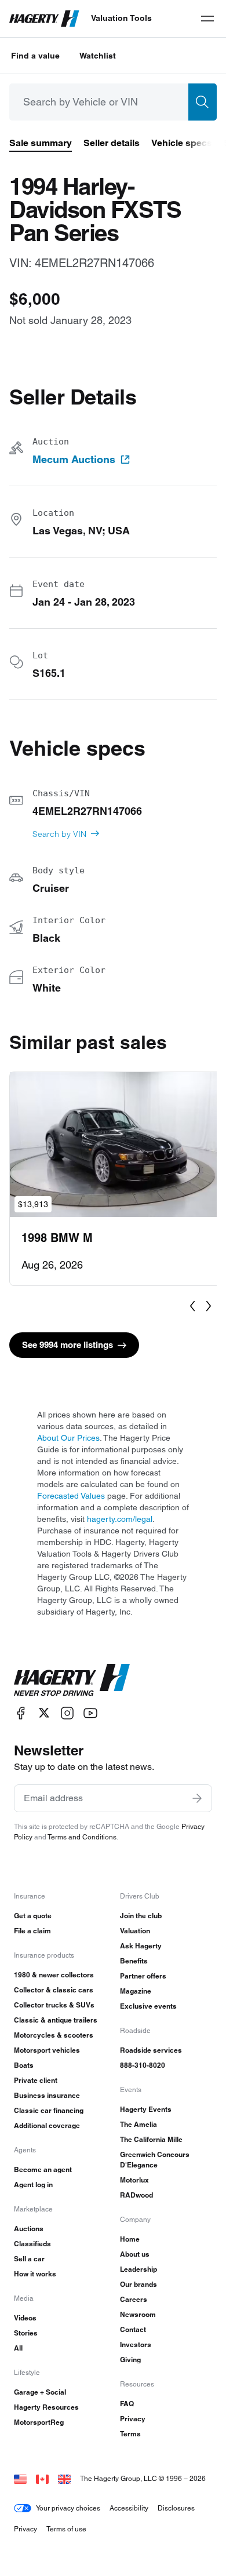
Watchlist (98, 56)
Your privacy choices (68, 2508)
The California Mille (151, 2139)
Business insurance (47, 2095)
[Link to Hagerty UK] (64, 2478)
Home (130, 2239)
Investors (136, 2344)
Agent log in (33, 2185)
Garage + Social (40, 2392)
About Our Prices (68, 1438)
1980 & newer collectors (54, 1975)
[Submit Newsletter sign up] (197, 1798)
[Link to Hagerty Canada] (42, 2478)
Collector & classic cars (54, 1990)
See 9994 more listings (68, 1345)
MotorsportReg (39, 2422)
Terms (130, 2434)
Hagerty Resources (46, 2407)
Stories (26, 2333)
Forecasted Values (71, 1496)
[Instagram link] (67, 1713)
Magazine (136, 1991)
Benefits (134, 1961)
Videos (25, 2318)
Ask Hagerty (141, 1946)
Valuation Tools (121, 18)
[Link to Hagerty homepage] (72, 1680)
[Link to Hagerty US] (20, 2478)
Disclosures (176, 2508)
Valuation (135, 1931)
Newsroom (138, 2314)
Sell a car (29, 2259)
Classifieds (32, 2244)
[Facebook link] (21, 1713)
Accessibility (129, 2508)
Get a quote (33, 1916)
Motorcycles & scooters (54, 2035)
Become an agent (43, 2169)
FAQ (127, 2404)
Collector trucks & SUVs (54, 2005)
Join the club (141, 1916)
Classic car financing (49, 2110)
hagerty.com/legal (120, 1519)
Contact (133, 2329)
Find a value (35, 56)
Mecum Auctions (74, 460)
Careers (134, 2299)
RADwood (136, 2195)
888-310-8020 (143, 2065)
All (18, 2348)
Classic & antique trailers (56, 2020)
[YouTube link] (90, 1713)
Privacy (133, 2419)
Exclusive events (148, 2006)
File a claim (32, 1931)
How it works (35, 2274)
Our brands (138, 2284)
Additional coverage (47, 2125)
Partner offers (143, 1976)
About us (135, 2254)
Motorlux (134, 2180)
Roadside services (151, 2050)
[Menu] (207, 19)
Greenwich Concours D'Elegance (155, 2160)
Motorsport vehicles (47, 2050)
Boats (24, 2065)
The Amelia (138, 2124)
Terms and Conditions (82, 1837)
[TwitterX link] (44, 1713)
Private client (36, 2080)
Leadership (138, 2269)
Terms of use (66, 2529)
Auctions (29, 2229)
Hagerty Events (146, 2109)
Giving (130, 2360)
